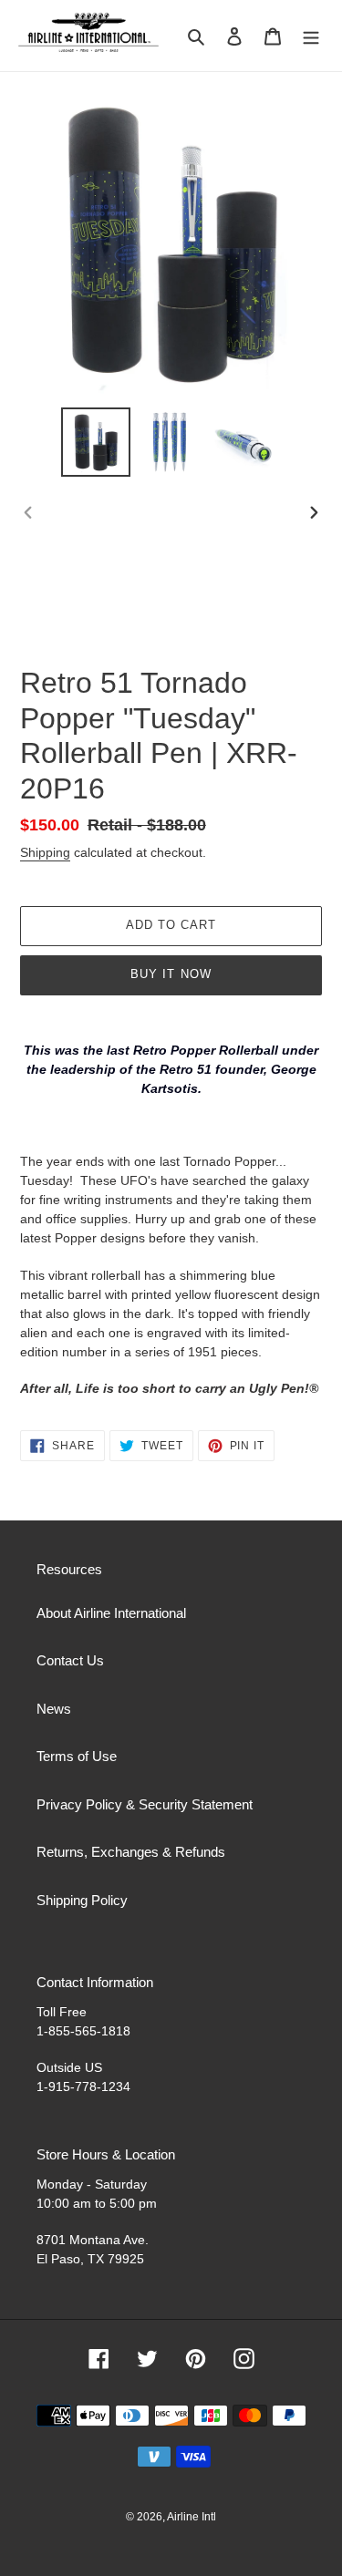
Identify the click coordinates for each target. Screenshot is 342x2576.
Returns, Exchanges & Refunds (131, 1852)
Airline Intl (192, 2517)
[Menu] (311, 36)
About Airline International (111, 1613)
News (54, 1709)
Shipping (45, 852)
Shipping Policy (82, 1900)
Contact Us (70, 1660)
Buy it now (171, 974)
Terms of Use (77, 1756)
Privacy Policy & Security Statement (145, 1804)
